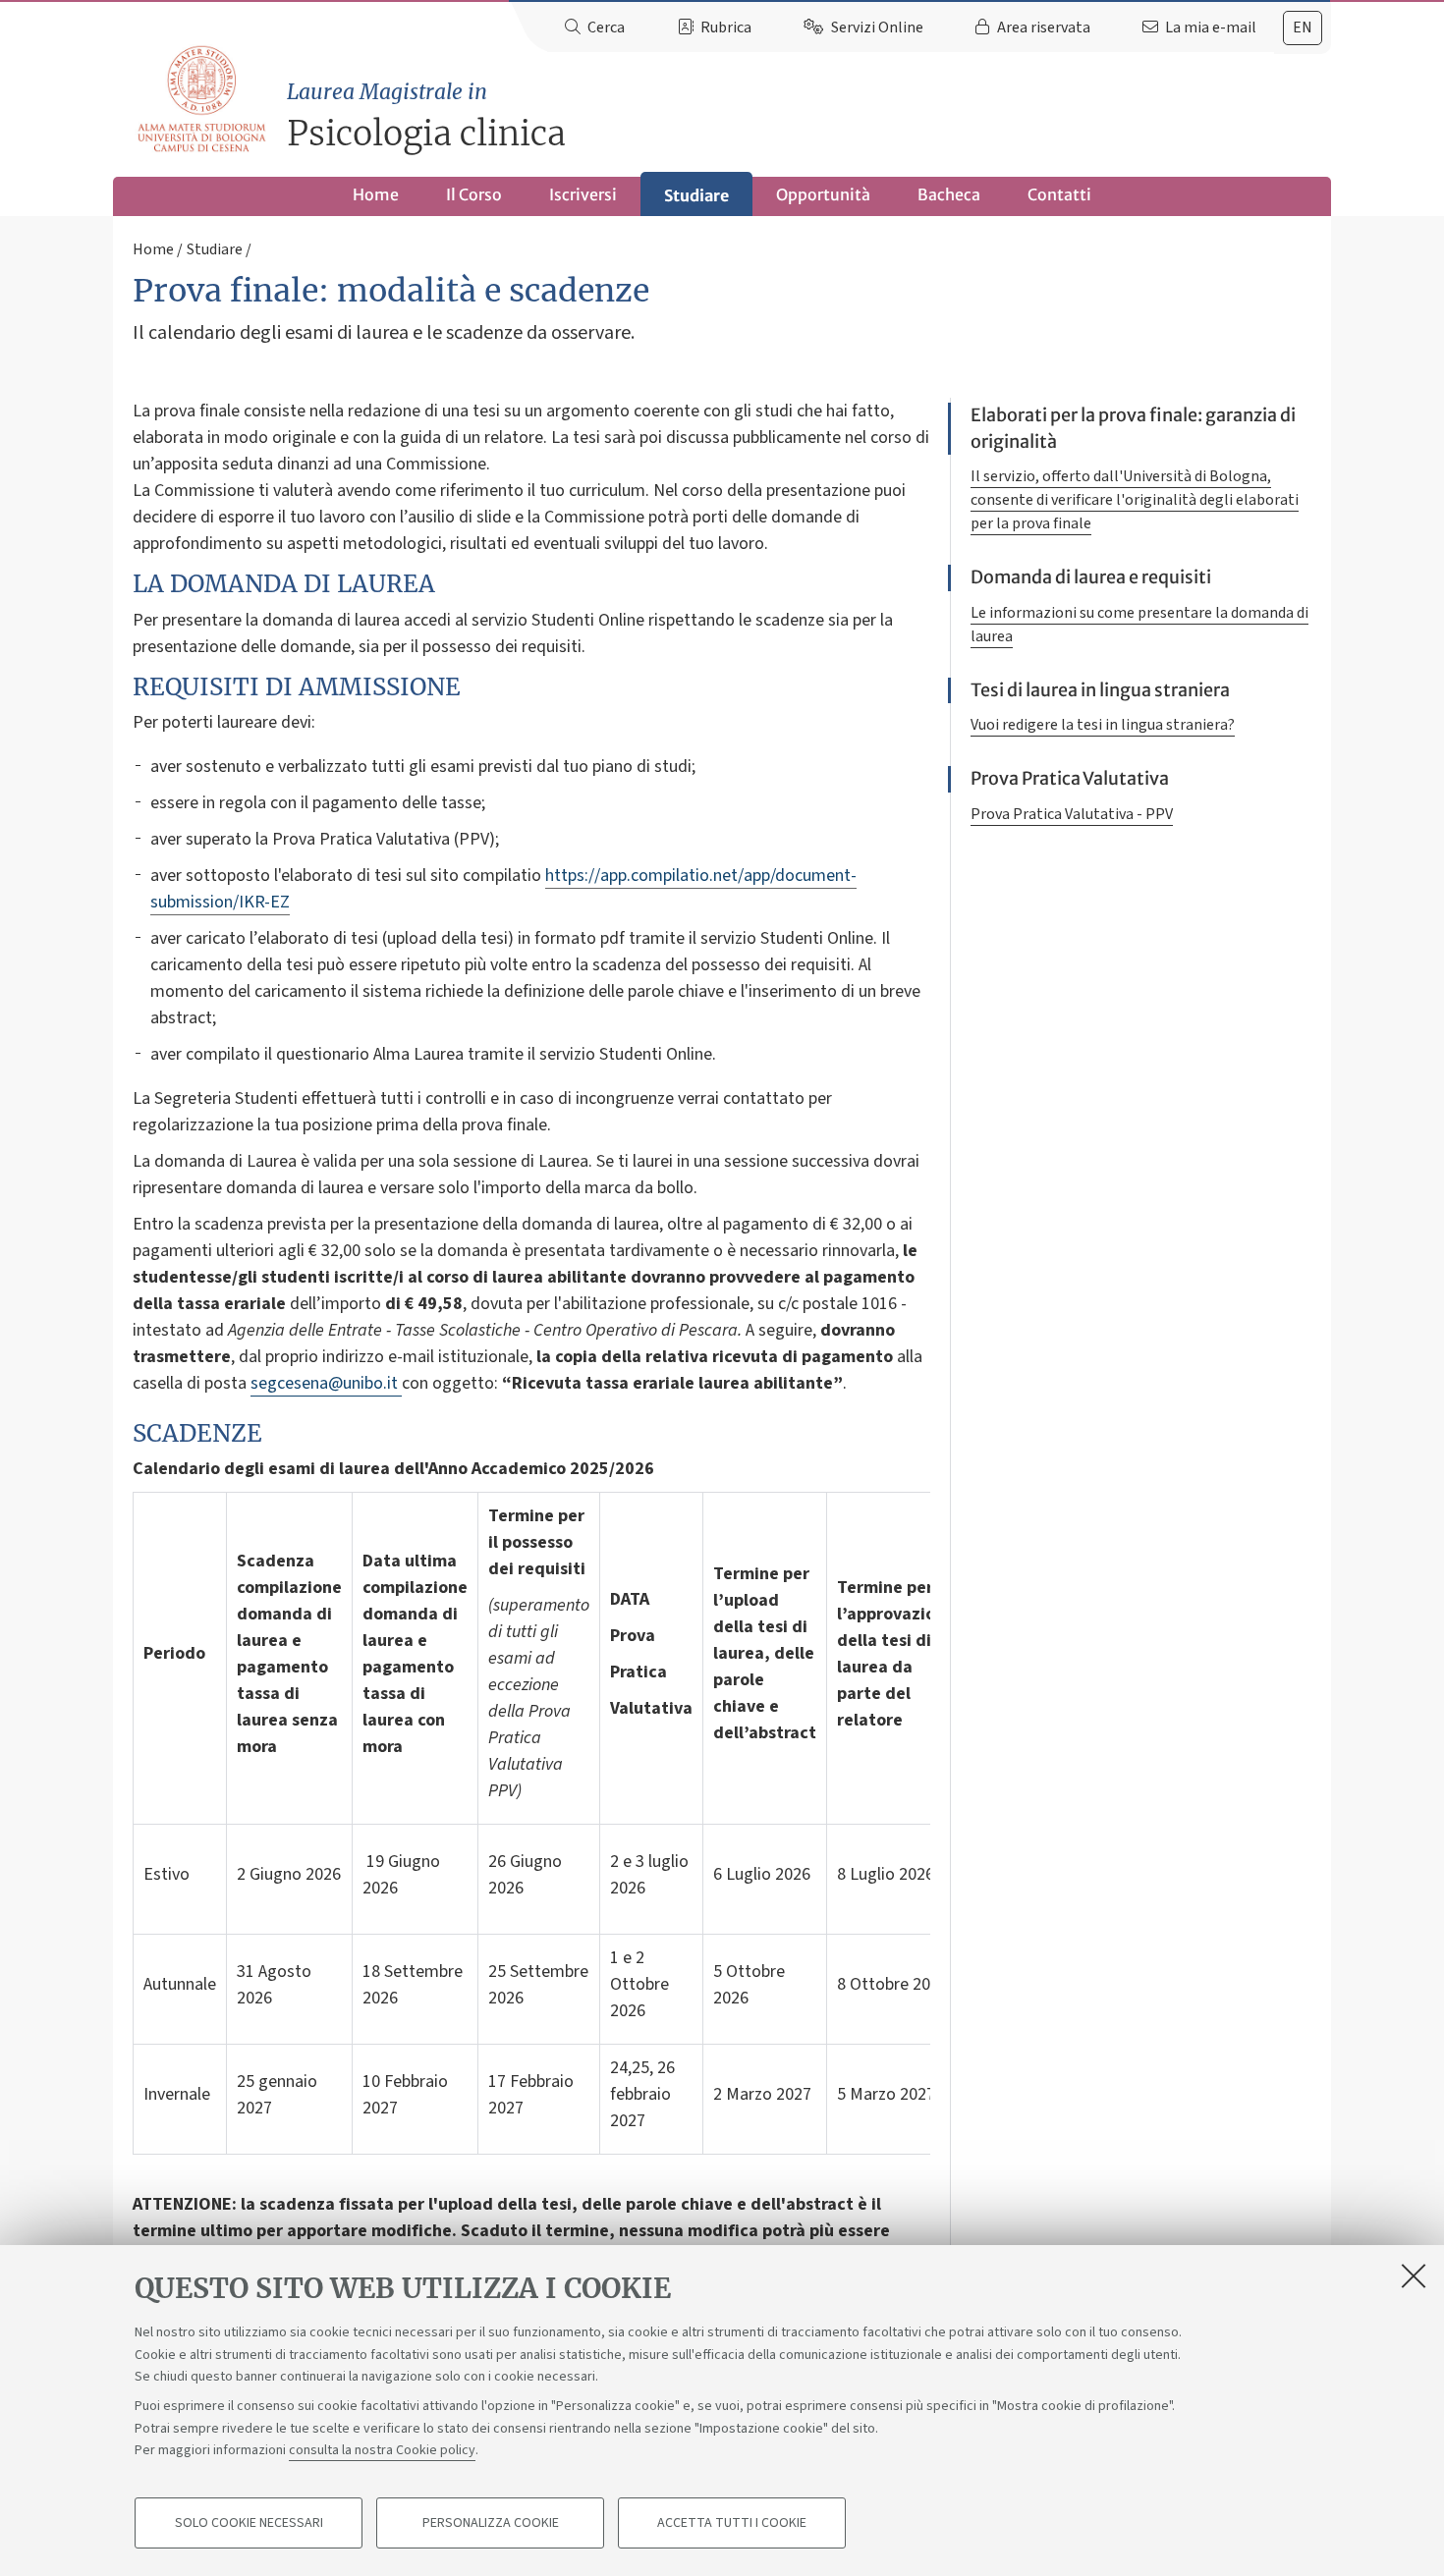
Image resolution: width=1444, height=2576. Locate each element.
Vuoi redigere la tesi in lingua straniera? (1103, 725)
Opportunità (823, 194)
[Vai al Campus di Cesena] (201, 99)
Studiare (696, 195)
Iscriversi (583, 194)
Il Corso (474, 194)
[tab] (1303, 28)
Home (376, 194)
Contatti (1059, 194)
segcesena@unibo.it (326, 1383)
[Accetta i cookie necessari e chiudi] (1414, 2275)
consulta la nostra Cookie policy (382, 2450)
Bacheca (949, 194)
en (1303, 27)
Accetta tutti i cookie (732, 2523)
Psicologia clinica (426, 116)
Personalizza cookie (491, 2523)
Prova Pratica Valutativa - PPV (1072, 814)
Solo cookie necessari (249, 2523)
